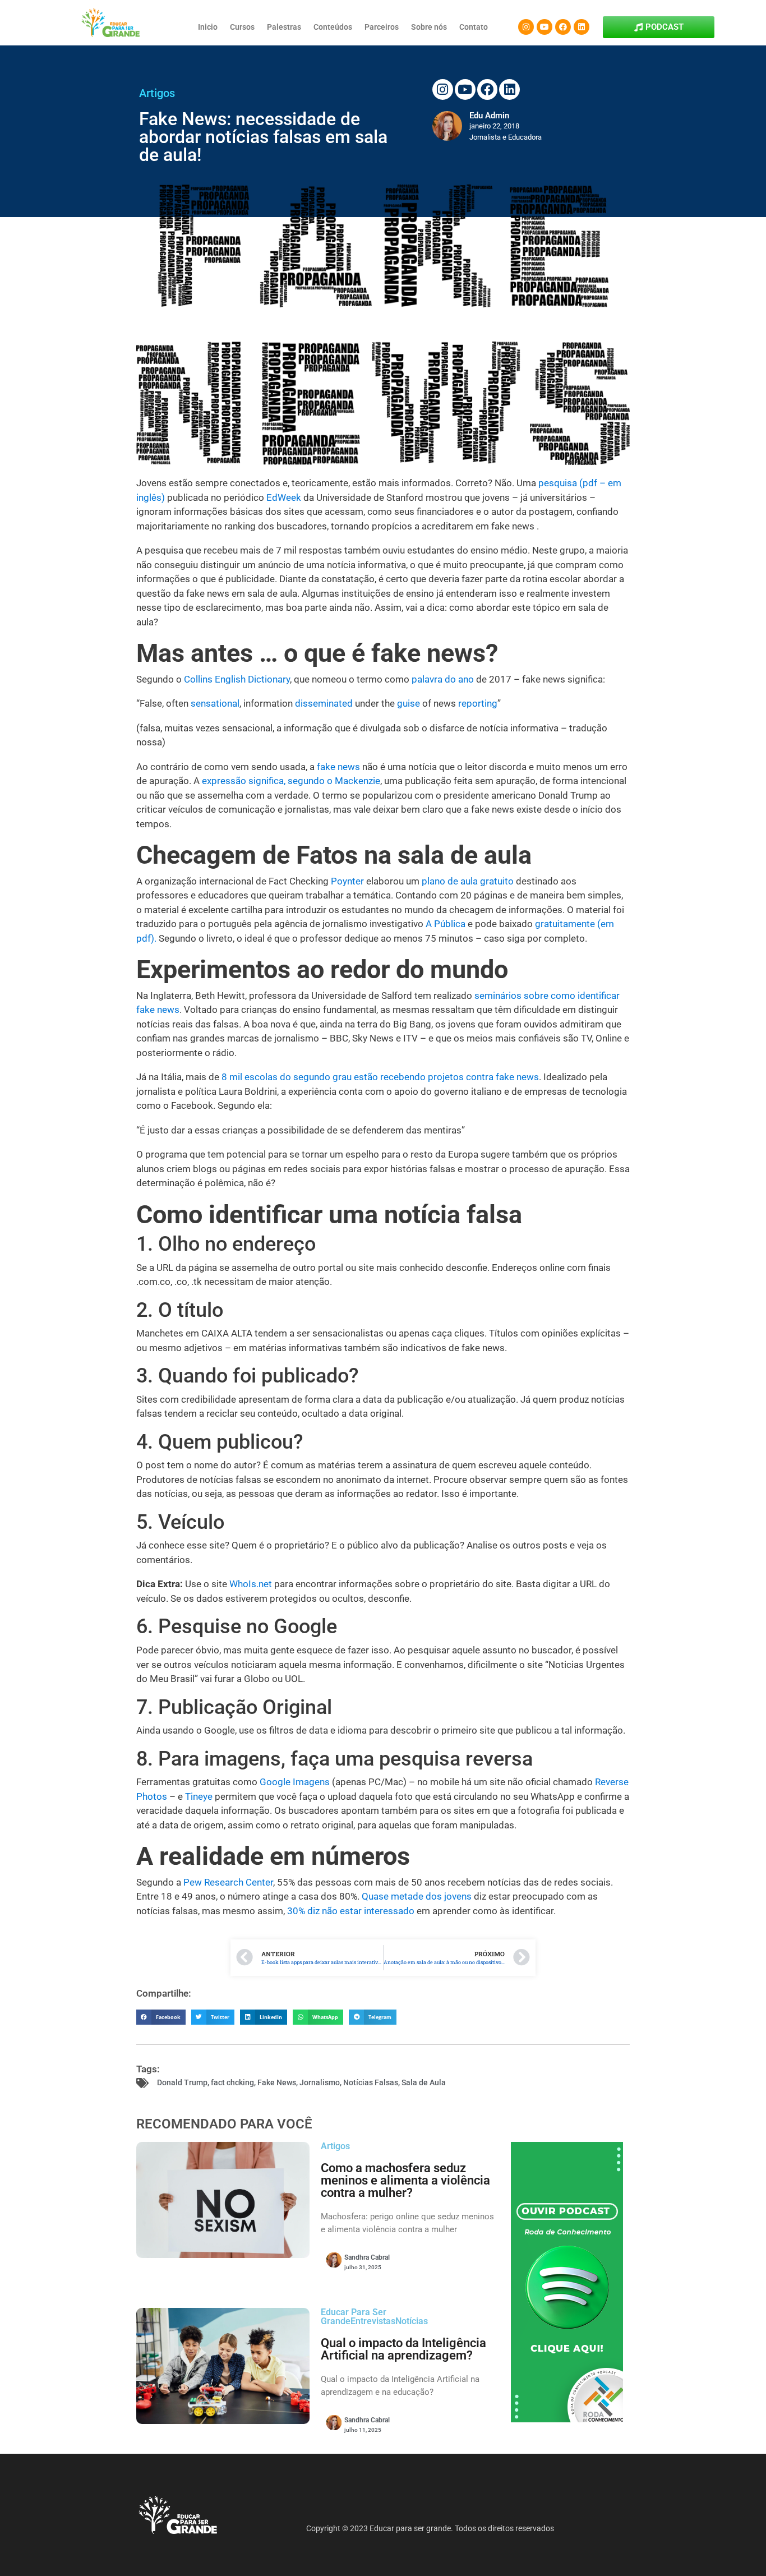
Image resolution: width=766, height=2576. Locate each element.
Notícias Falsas (371, 2082)
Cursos (242, 27)
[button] (161, 2017)
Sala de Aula (424, 2082)
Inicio (208, 27)
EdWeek (284, 497)
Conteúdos (333, 27)
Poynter (347, 881)
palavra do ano (443, 679)
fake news (338, 767)
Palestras (284, 27)
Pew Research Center (228, 1882)
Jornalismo (320, 2082)
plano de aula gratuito (468, 881)
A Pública (446, 924)
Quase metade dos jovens (417, 1896)
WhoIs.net (251, 1584)
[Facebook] (563, 27)
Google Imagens (295, 1782)
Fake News (277, 2082)
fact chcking (232, 2082)
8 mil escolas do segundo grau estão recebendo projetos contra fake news (380, 1077)
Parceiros (382, 27)
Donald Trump (182, 2082)
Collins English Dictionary (237, 679)
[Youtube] (544, 27)
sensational (215, 703)
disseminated (324, 703)
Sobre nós (429, 27)
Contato (474, 27)
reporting (478, 703)
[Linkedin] (582, 27)
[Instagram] (526, 27)
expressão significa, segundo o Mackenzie (291, 781)
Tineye (199, 1796)
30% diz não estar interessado (351, 1911)
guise (409, 703)
